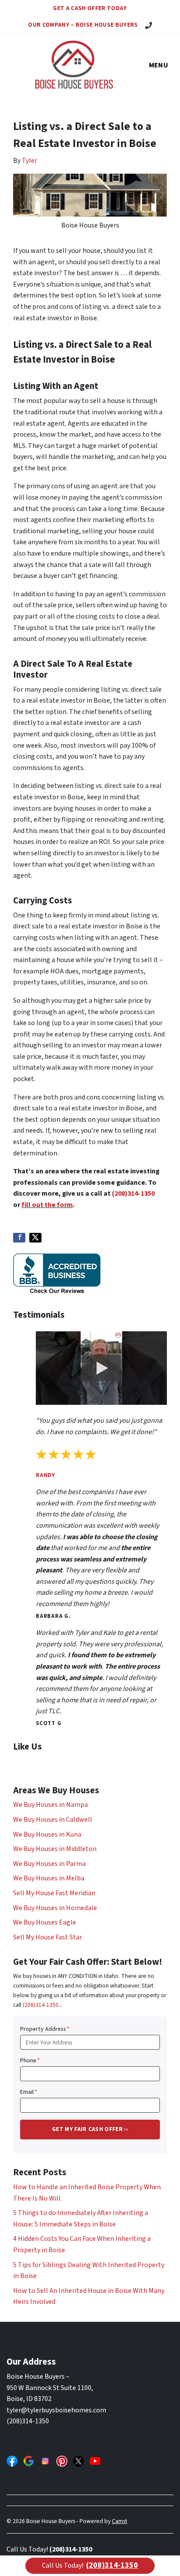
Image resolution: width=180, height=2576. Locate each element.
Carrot (119, 2521)
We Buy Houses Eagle (45, 1922)
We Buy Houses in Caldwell (53, 1820)
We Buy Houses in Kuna (47, 1834)
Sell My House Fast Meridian (54, 1893)
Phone (30, 2060)
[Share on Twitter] (35, 1238)
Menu (159, 65)
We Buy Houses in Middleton (55, 1849)
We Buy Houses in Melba (49, 1878)
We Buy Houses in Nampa (50, 1805)
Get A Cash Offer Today (90, 8)
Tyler (29, 161)
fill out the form (47, 1205)
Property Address (45, 2029)
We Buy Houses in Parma (49, 1864)
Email (29, 2092)
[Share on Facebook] (19, 1238)
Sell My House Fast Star (48, 1937)
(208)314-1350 (133, 1193)
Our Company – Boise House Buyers (83, 25)
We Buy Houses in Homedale (55, 1908)
